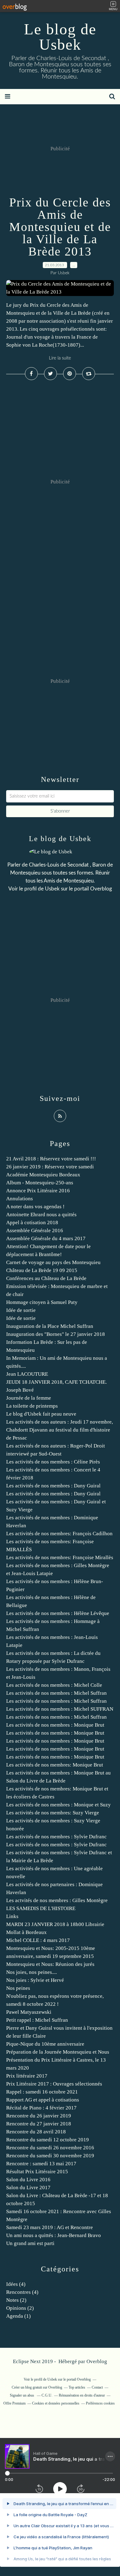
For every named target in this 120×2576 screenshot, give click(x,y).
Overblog (97, 2361)
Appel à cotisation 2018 (32, 1223)
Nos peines (18, 1988)
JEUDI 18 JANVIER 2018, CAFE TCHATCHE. (56, 1382)
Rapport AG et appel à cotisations (43, 2100)
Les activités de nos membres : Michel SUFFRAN (60, 1709)
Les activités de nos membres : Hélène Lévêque (58, 1613)
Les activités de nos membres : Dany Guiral (53, 1486)
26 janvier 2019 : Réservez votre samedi (50, 1167)
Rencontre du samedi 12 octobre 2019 (48, 2140)
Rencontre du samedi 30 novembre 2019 (50, 2156)
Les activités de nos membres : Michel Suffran (56, 1693)
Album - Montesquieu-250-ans (40, 1183)
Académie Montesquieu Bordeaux (43, 1175)
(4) (16, 2284)
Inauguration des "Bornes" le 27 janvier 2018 (56, 1334)
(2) (16, 2300)
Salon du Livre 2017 (28, 2188)
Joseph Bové (20, 1390)
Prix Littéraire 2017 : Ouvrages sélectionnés (54, 2084)
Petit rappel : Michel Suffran (37, 2020)
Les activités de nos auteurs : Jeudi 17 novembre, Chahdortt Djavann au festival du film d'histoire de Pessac (60, 1430)
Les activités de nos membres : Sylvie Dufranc (56, 1837)
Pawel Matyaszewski (29, 2012)
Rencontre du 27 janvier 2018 (39, 2124)
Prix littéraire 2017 (27, 2076)
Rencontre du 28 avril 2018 (36, 2132)
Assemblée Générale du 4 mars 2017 (46, 1238)
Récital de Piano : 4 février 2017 (41, 2108)
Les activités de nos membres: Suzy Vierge (53, 1813)
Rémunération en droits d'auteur (82, 2395)
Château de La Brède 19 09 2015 (42, 1270)
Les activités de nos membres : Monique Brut (55, 1725)
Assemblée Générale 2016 (35, 1230)
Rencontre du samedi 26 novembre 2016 (50, 2148)
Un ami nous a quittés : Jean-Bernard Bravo (54, 2235)
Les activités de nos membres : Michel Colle (54, 1685)
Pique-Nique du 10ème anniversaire (45, 2044)
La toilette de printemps (32, 1406)
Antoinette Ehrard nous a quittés (41, 1215)
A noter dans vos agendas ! (35, 1207)
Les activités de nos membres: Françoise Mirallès (60, 1557)
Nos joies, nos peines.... (32, 1972)
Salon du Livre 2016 (28, 2180)
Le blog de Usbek (60, 37)
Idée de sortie (21, 1310)
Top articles (77, 2387)
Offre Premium (14, 2403)
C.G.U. (47, 2395)
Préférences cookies (100, 2403)
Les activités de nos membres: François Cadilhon (59, 1534)
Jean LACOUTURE (27, 1374)
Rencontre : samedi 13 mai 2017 (41, 2164)
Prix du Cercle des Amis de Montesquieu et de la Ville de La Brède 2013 (60, 227)
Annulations (20, 1199)
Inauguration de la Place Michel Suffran (50, 1326)
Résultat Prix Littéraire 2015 (37, 2172)
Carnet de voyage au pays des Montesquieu (53, 1262)
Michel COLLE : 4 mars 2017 (38, 1940)
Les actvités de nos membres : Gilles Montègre (57, 1900)
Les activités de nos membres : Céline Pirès (53, 1462)
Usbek (52, 889)
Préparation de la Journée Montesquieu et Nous (58, 2052)
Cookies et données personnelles (56, 2403)
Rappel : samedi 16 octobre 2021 (42, 2092)
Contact (97, 2387)
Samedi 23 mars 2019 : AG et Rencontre (50, 2227)
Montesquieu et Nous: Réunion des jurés (50, 1964)
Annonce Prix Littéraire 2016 (38, 1191)
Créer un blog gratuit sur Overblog (37, 2387)
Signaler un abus (22, 2395)
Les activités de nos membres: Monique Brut (55, 1765)
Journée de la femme (29, 1398)
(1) (18, 2316)
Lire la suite (60, 358)
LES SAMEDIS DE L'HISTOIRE (41, 1908)
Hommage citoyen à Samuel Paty (42, 1302)
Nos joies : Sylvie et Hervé (35, 1980)
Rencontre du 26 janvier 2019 (39, 2116)
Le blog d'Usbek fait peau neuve (41, 1414)
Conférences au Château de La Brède (46, 1278)
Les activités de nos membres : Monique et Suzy (58, 1805)
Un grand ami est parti (30, 2243)
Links (12, 1916)
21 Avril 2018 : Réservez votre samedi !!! (51, 1159)
